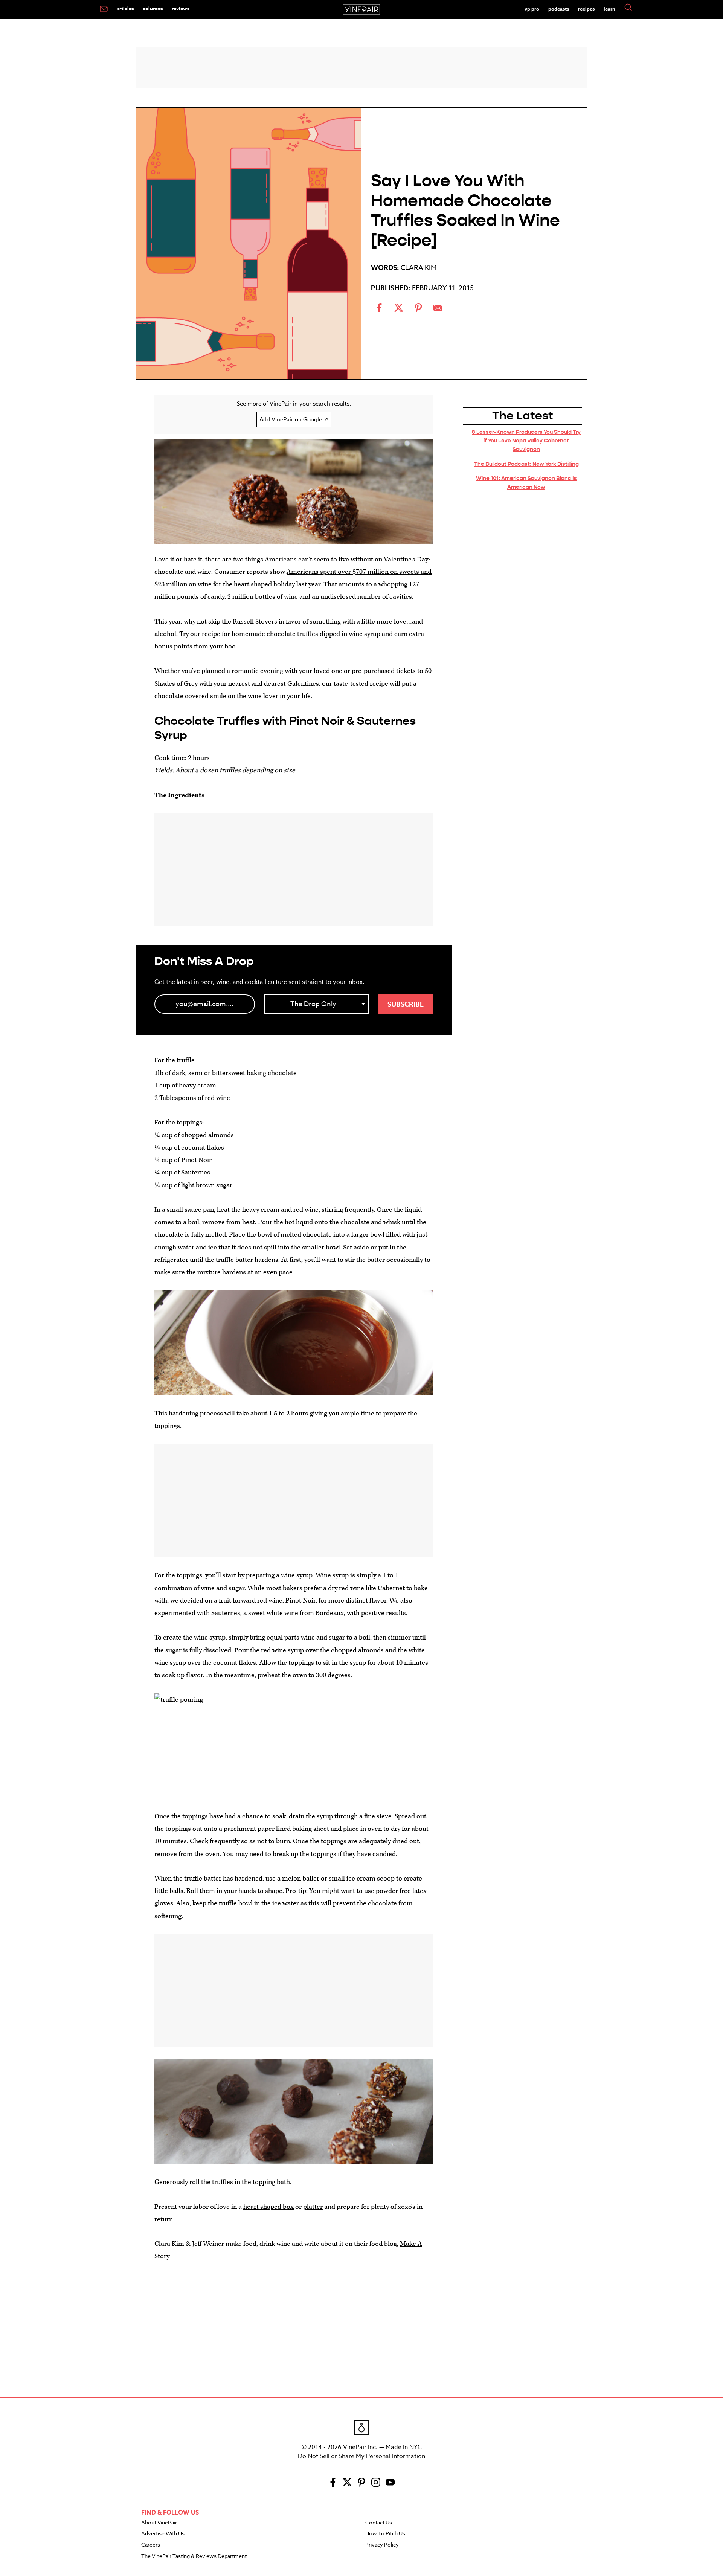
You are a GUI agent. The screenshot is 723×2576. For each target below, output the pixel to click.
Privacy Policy (382, 2545)
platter (313, 2207)
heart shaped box (268, 2207)
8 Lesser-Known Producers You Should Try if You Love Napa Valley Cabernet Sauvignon (526, 441)
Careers (151, 2545)
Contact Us (379, 2523)
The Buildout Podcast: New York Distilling (526, 464)
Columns (153, 8)
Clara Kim (419, 268)
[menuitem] (104, 9)
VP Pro (532, 9)
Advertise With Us (163, 2534)
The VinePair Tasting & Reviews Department (194, 2556)
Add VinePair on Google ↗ (294, 419)
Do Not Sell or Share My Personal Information (361, 2456)
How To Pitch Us (385, 2534)
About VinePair (159, 2523)
